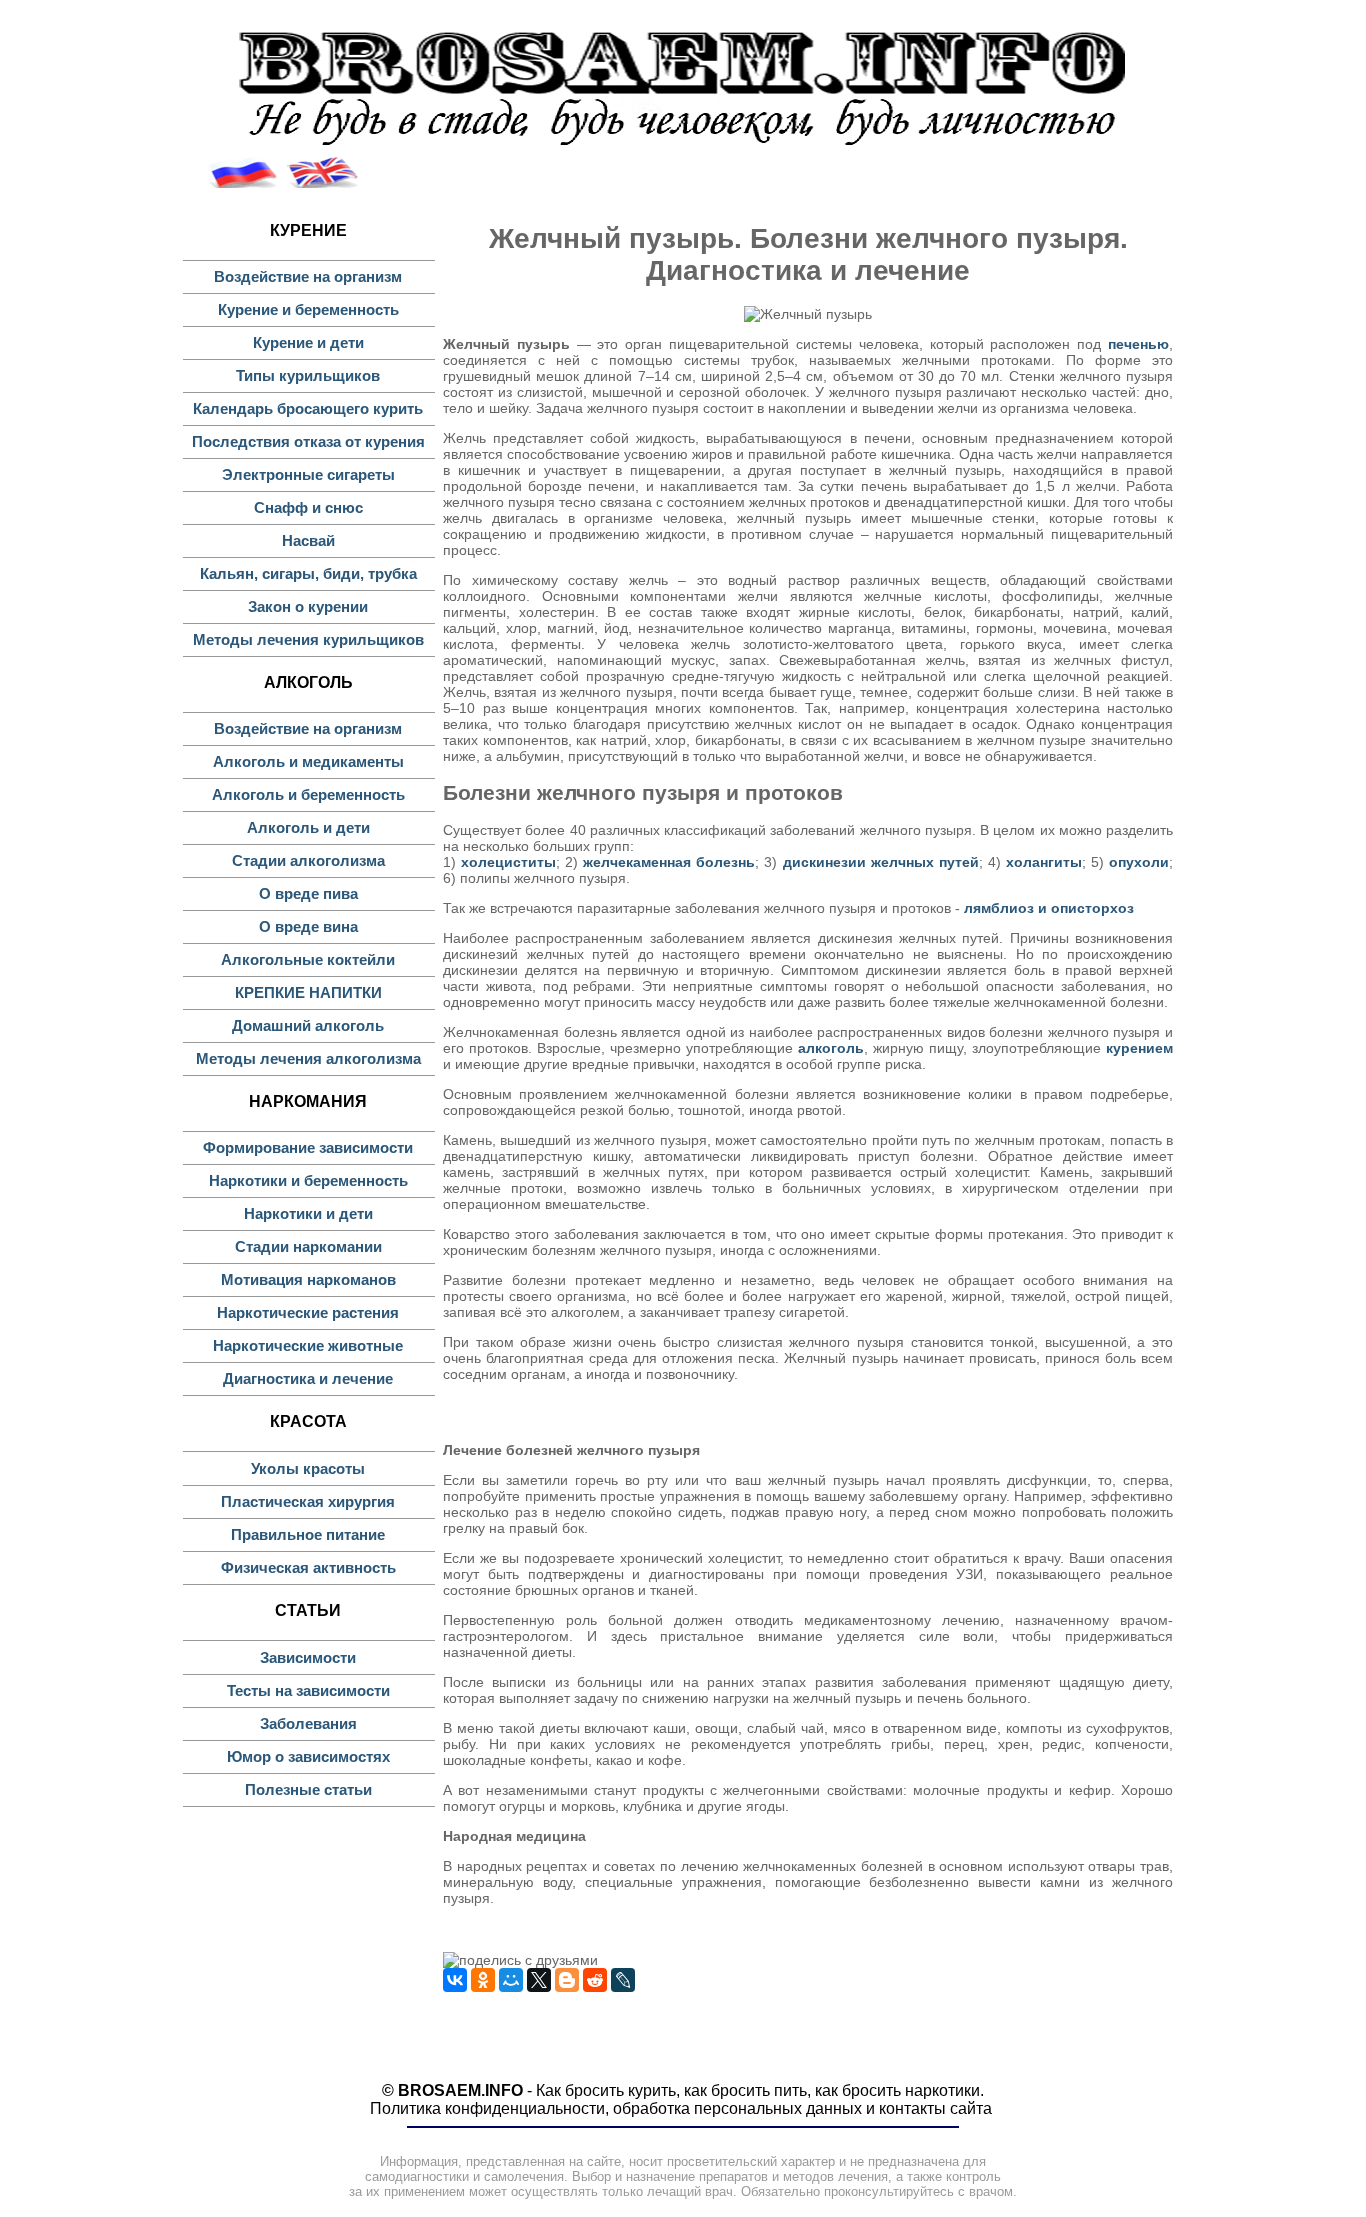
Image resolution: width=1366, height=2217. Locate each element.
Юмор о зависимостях (308, 1756)
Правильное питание (308, 1534)
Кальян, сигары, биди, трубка (308, 573)
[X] (539, 1980)
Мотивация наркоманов (308, 1279)
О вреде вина (308, 926)
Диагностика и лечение (308, 1378)
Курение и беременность (308, 309)
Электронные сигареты (308, 474)
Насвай (308, 540)
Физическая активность (308, 1567)
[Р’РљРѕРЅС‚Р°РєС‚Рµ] (455, 1980)
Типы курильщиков (308, 375)
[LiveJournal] (623, 1980)
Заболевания (308, 1723)
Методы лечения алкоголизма (308, 1058)
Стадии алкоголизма (308, 860)
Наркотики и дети (308, 1213)
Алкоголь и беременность (308, 794)
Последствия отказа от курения (308, 441)
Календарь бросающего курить (308, 408)
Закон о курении (308, 606)
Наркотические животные (308, 1345)
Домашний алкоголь (308, 1025)
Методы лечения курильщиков (308, 639)
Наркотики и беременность (308, 1180)
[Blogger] (567, 1980)
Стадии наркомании (308, 1246)
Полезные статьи (308, 1789)
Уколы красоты (308, 1468)
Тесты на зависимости (308, 1690)
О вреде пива (308, 893)
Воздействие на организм (308, 276)
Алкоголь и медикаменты (308, 761)
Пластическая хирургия (308, 1501)
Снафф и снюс (308, 507)
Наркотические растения (308, 1312)
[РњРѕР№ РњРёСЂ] (511, 1980)
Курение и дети (308, 342)
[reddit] (595, 1980)
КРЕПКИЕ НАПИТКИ (308, 992)
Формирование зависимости (308, 1147)
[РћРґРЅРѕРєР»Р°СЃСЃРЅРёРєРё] (483, 1980)
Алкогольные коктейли (308, 959)
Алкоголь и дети (308, 827)
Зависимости (308, 1657)
